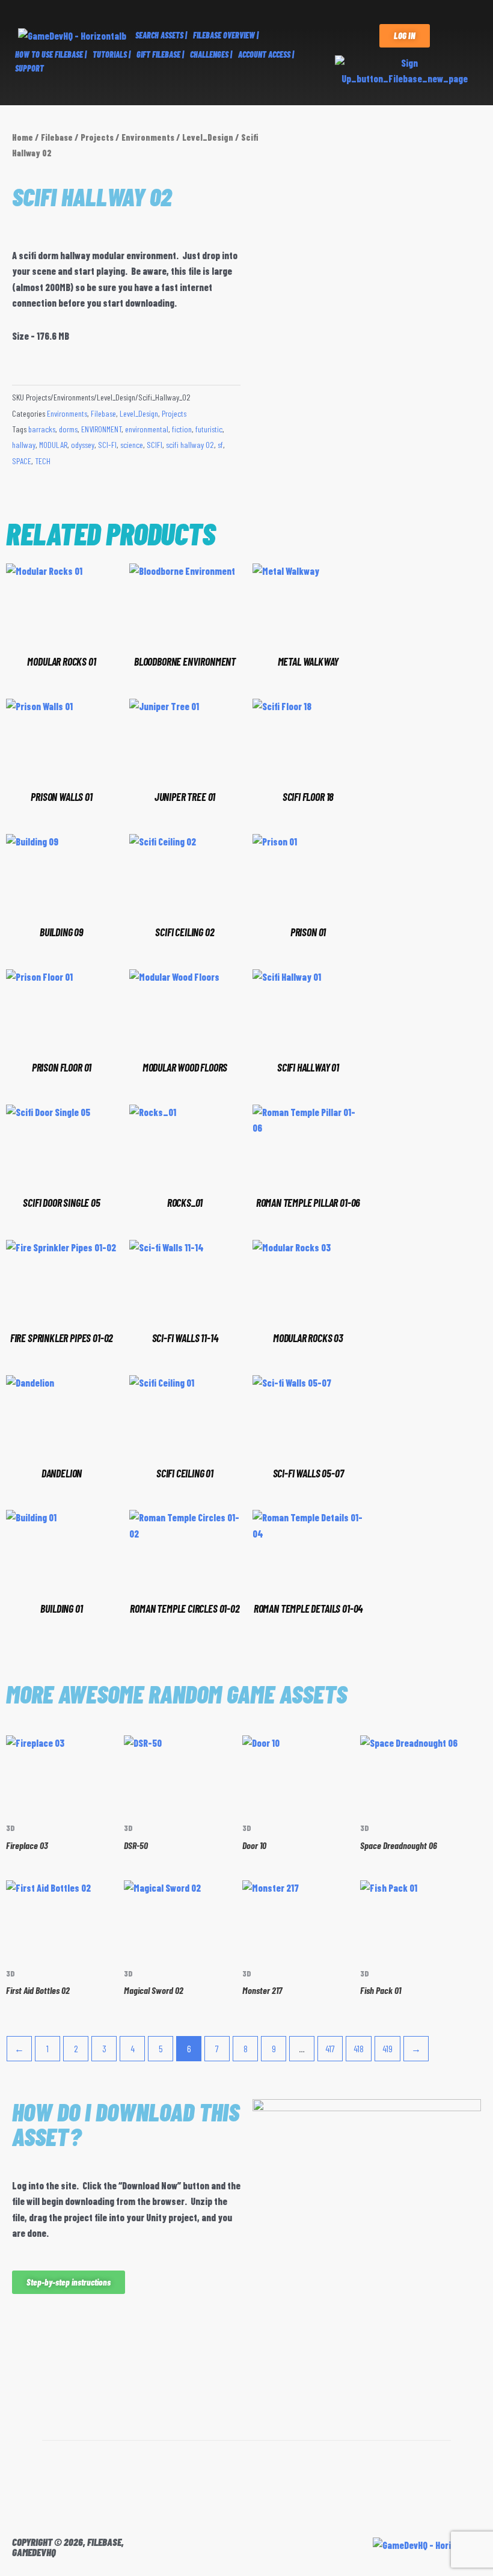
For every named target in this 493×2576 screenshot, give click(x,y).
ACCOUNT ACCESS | (266, 54)
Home (23, 137)
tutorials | (112, 54)
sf (220, 445)
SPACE (22, 461)
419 (387, 2048)
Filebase (57, 137)
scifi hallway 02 (190, 445)
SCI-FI (107, 445)
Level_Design (208, 137)
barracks (42, 429)
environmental (147, 429)
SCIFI (155, 445)
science (132, 445)
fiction (182, 429)
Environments (148, 137)
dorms (68, 429)
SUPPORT (29, 68)
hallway (24, 445)
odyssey (83, 445)
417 (330, 2048)
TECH (43, 461)
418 (359, 2048)
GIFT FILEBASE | (160, 54)
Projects (97, 137)
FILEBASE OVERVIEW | (226, 35)
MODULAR (53, 445)
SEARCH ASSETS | (161, 35)
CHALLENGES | (211, 54)
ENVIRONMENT (101, 429)
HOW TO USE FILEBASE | (51, 54)
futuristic (209, 429)
